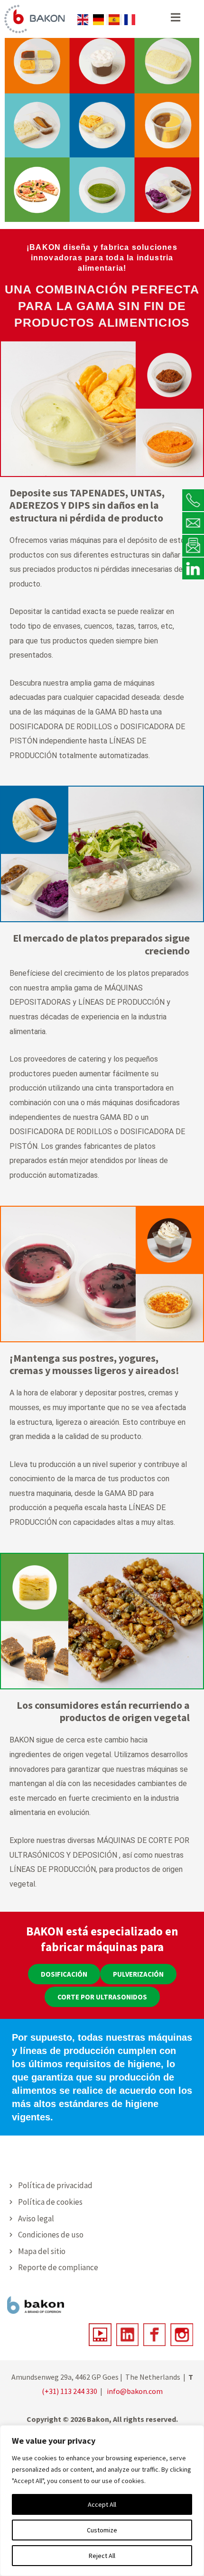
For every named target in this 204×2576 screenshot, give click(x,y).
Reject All (102, 2556)
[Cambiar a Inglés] (83, 20)
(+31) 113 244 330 (70, 2391)
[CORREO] (193, 523)
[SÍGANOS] (193, 568)
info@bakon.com (135, 2391)
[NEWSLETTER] (193, 545)
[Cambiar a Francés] (130, 20)
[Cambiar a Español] (114, 20)
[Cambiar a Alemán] (98, 20)
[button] (64, 1974)
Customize (102, 2530)
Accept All (102, 2504)
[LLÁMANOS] (193, 500)
